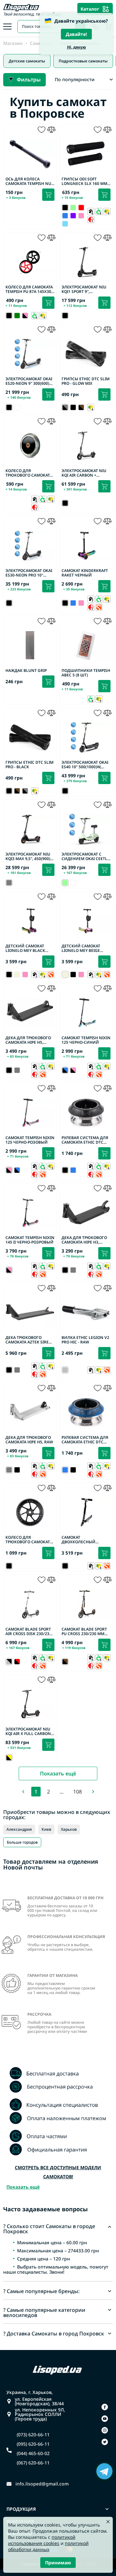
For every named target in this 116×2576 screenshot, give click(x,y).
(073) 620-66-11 (33, 2435)
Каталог (90, 9)
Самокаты (41, 43)
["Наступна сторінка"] (93, 1792)
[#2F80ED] (65, 216)
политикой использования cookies (42, 2540)
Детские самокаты (27, 61)
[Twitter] (105, 2442)
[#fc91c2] (81, 216)
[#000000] (25, 316)
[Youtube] (105, 2419)
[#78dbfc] (65, 224)
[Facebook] (105, 2407)
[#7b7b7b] (17, 1070)
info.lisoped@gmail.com (42, 2484)
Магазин (13, 43)
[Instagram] (105, 2430)
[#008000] (17, 316)
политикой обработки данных (48, 2546)
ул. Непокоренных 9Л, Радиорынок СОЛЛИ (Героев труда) (40, 2414)
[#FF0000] (81, 208)
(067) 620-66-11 (33, 2463)
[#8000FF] (73, 216)
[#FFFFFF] (17, 407)
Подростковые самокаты (83, 61)
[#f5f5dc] (17, 975)
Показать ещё (58, 1773)
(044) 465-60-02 (33, 2453)
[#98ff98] (73, 208)
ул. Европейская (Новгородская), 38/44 (39, 2401)
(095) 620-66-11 (33, 2444)
